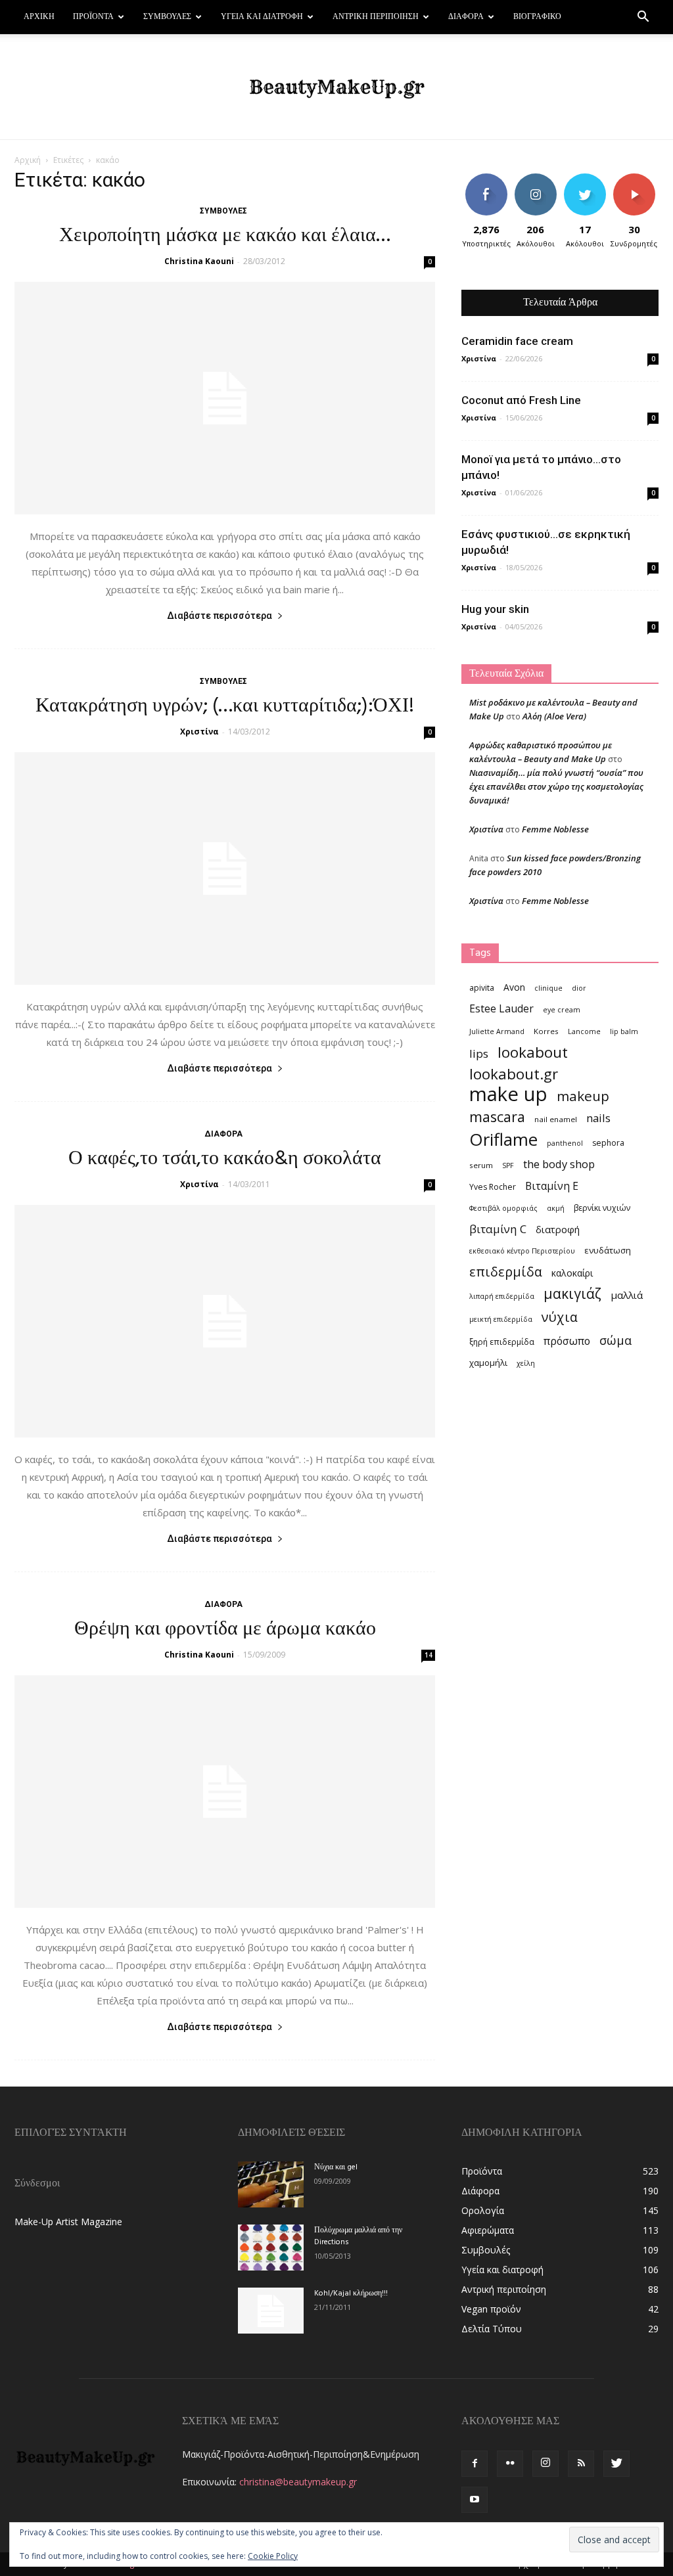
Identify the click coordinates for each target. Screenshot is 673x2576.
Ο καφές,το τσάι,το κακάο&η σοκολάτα (225, 1159)
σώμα (615, 1340)
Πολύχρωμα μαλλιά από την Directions (358, 2236)
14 (429, 1655)
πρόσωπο (567, 1341)
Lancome (584, 1031)
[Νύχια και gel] (271, 2184)
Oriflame (503, 1140)
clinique (548, 988)
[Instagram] (545, 2464)
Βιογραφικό (537, 17)
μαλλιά (627, 1295)
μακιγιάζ (572, 1293)
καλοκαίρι (572, 1273)
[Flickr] (510, 2464)
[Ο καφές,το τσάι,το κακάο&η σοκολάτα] (225, 1321)
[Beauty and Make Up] (336, 87)
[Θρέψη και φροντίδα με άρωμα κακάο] (225, 1792)
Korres (546, 1031)
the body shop (559, 1164)
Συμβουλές (167, 17)
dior (579, 988)
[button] (643, 18)
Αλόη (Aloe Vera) (554, 716)
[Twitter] (616, 2464)
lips (479, 1053)
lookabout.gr (514, 1074)
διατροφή (558, 1229)
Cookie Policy (273, 2556)
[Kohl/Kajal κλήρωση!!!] (271, 2311)
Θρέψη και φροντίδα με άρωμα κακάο (225, 1629)
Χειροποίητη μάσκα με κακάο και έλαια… (225, 236)
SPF (508, 1165)
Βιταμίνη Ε (552, 1186)
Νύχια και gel (336, 2167)
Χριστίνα (199, 732)
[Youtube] (475, 2500)
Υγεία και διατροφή (262, 17)
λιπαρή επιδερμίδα (502, 1296)
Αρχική (39, 17)
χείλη (526, 1363)
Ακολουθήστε (539, 178)
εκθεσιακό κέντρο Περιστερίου (522, 1251)
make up (508, 1094)
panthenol (565, 1143)
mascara (497, 1117)
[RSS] (581, 2464)
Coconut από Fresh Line (521, 400)
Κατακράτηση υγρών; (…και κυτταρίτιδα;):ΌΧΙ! (225, 706)
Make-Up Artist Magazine (68, 2222)
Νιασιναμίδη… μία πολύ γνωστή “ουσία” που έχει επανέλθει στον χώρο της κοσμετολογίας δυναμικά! (556, 786)
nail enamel (556, 1119)
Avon (514, 987)
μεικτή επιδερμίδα (501, 1319)
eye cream (562, 1010)
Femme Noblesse (555, 829)
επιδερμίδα (506, 1272)
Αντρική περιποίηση (376, 17)
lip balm (624, 1031)
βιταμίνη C (498, 1229)
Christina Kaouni (199, 261)
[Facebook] (475, 2464)
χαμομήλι (488, 1363)
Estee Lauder (501, 1009)
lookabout (533, 1052)
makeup (583, 1096)
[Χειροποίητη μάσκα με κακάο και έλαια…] (225, 398)
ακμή (556, 1208)
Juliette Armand (497, 1031)
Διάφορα (466, 17)
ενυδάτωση (608, 1250)
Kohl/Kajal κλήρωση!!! (351, 2294)
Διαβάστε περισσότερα (220, 616)
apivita (482, 988)
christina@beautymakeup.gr (298, 2482)
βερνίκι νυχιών (602, 1208)
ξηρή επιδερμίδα (502, 1342)
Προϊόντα (93, 17)
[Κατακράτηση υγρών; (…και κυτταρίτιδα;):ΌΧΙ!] (225, 869)
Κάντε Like (486, 178)
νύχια (560, 1317)
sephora (608, 1143)
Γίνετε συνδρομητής (640, 183)
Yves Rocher (493, 1187)
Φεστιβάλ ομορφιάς (503, 1208)
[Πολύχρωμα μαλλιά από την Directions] (271, 2248)
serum (481, 1165)
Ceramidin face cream (517, 341)
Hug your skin (495, 609)
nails (598, 1118)
